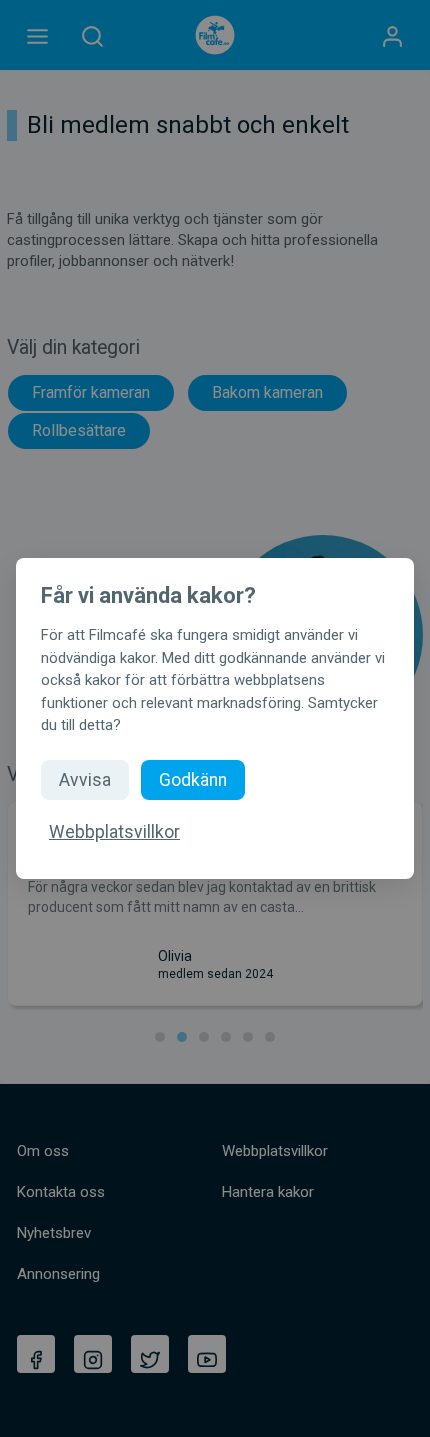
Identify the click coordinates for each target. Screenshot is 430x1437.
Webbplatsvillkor (114, 832)
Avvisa (85, 780)
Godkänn (193, 780)
